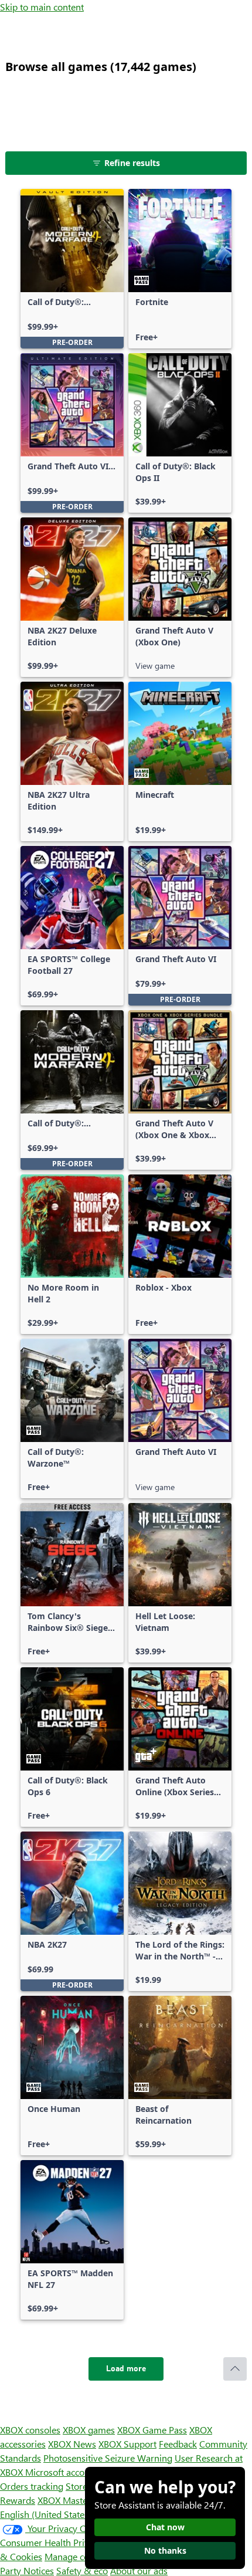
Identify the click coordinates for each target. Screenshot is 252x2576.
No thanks (165, 2550)
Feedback (178, 2444)
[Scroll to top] (235, 2369)
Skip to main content (42, 7)
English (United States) (46, 2514)
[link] (72, 269)
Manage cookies (77, 2556)
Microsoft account (62, 2472)
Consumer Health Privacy (51, 2542)
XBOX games (89, 2430)
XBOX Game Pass (152, 2430)
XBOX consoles (30, 2430)
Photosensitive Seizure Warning (108, 2458)
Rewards (18, 2500)
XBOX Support (127, 2444)
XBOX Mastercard (73, 2500)
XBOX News (72, 2444)
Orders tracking (32, 2486)
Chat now (165, 2527)
